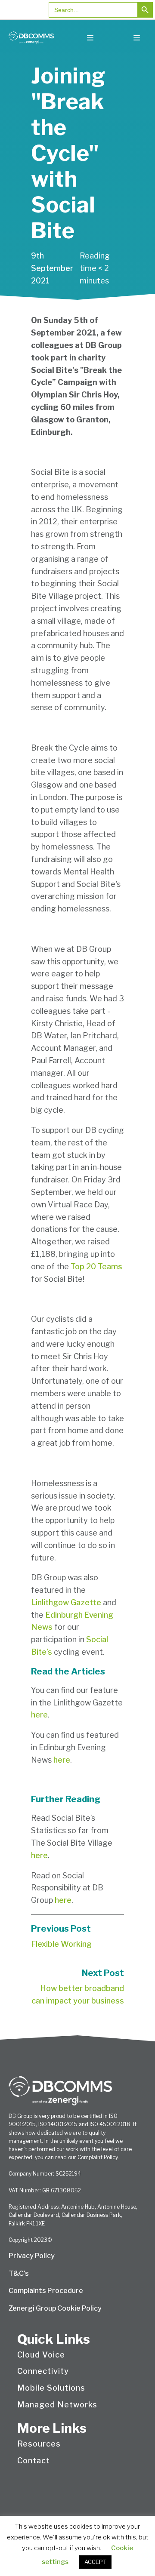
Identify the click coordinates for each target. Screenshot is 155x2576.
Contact (34, 2461)
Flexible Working (61, 1944)
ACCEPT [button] (95, 2562)
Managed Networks (57, 2405)
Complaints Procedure (46, 2291)
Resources (39, 2444)
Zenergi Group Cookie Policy (55, 2308)
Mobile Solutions (51, 2388)
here (39, 1715)
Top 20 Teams (96, 1266)
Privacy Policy (32, 2256)
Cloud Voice (41, 2355)
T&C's (19, 2273)
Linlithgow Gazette (67, 1602)
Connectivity (43, 2371)
